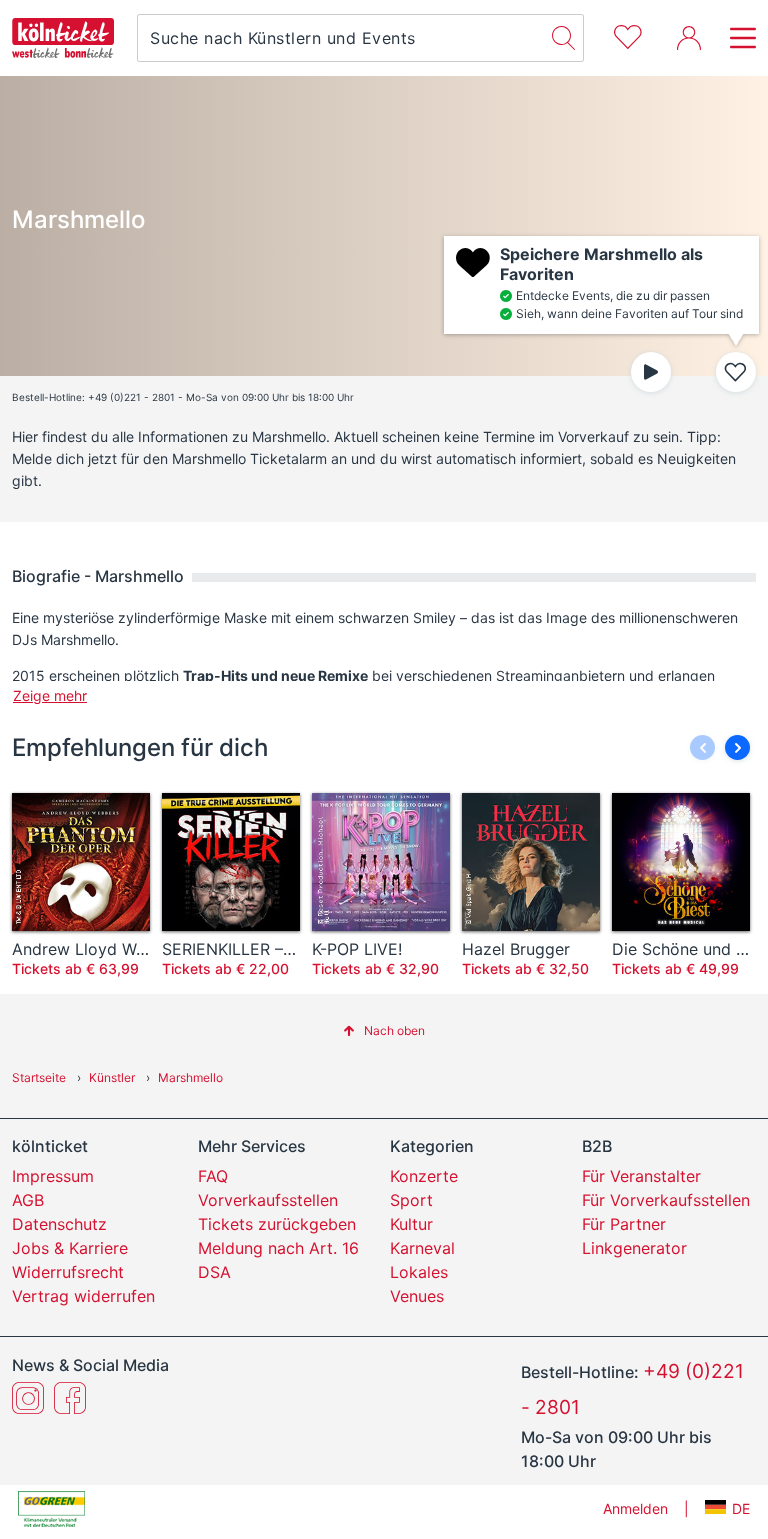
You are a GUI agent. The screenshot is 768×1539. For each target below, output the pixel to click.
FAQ (213, 1176)
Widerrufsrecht (68, 1272)
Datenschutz (59, 1224)
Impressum (53, 1176)
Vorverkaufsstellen (268, 1200)
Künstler (112, 1077)
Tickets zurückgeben (277, 1224)
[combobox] (341, 38)
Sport (411, 1200)
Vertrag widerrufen (83, 1296)
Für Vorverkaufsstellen (666, 1200)
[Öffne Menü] (737, 38)
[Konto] (689, 38)
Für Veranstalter (641, 1176)
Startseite (39, 1077)
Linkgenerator (634, 1248)
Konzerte (424, 1176)
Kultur (411, 1224)
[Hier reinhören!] (651, 372)
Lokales (419, 1272)
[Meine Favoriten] (628, 34)
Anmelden (635, 1508)
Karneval (422, 1248)
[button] (737, 747)
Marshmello (190, 1077)
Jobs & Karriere (70, 1248)
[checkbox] (736, 372)
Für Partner (624, 1224)
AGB (28, 1200)
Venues (417, 1296)
